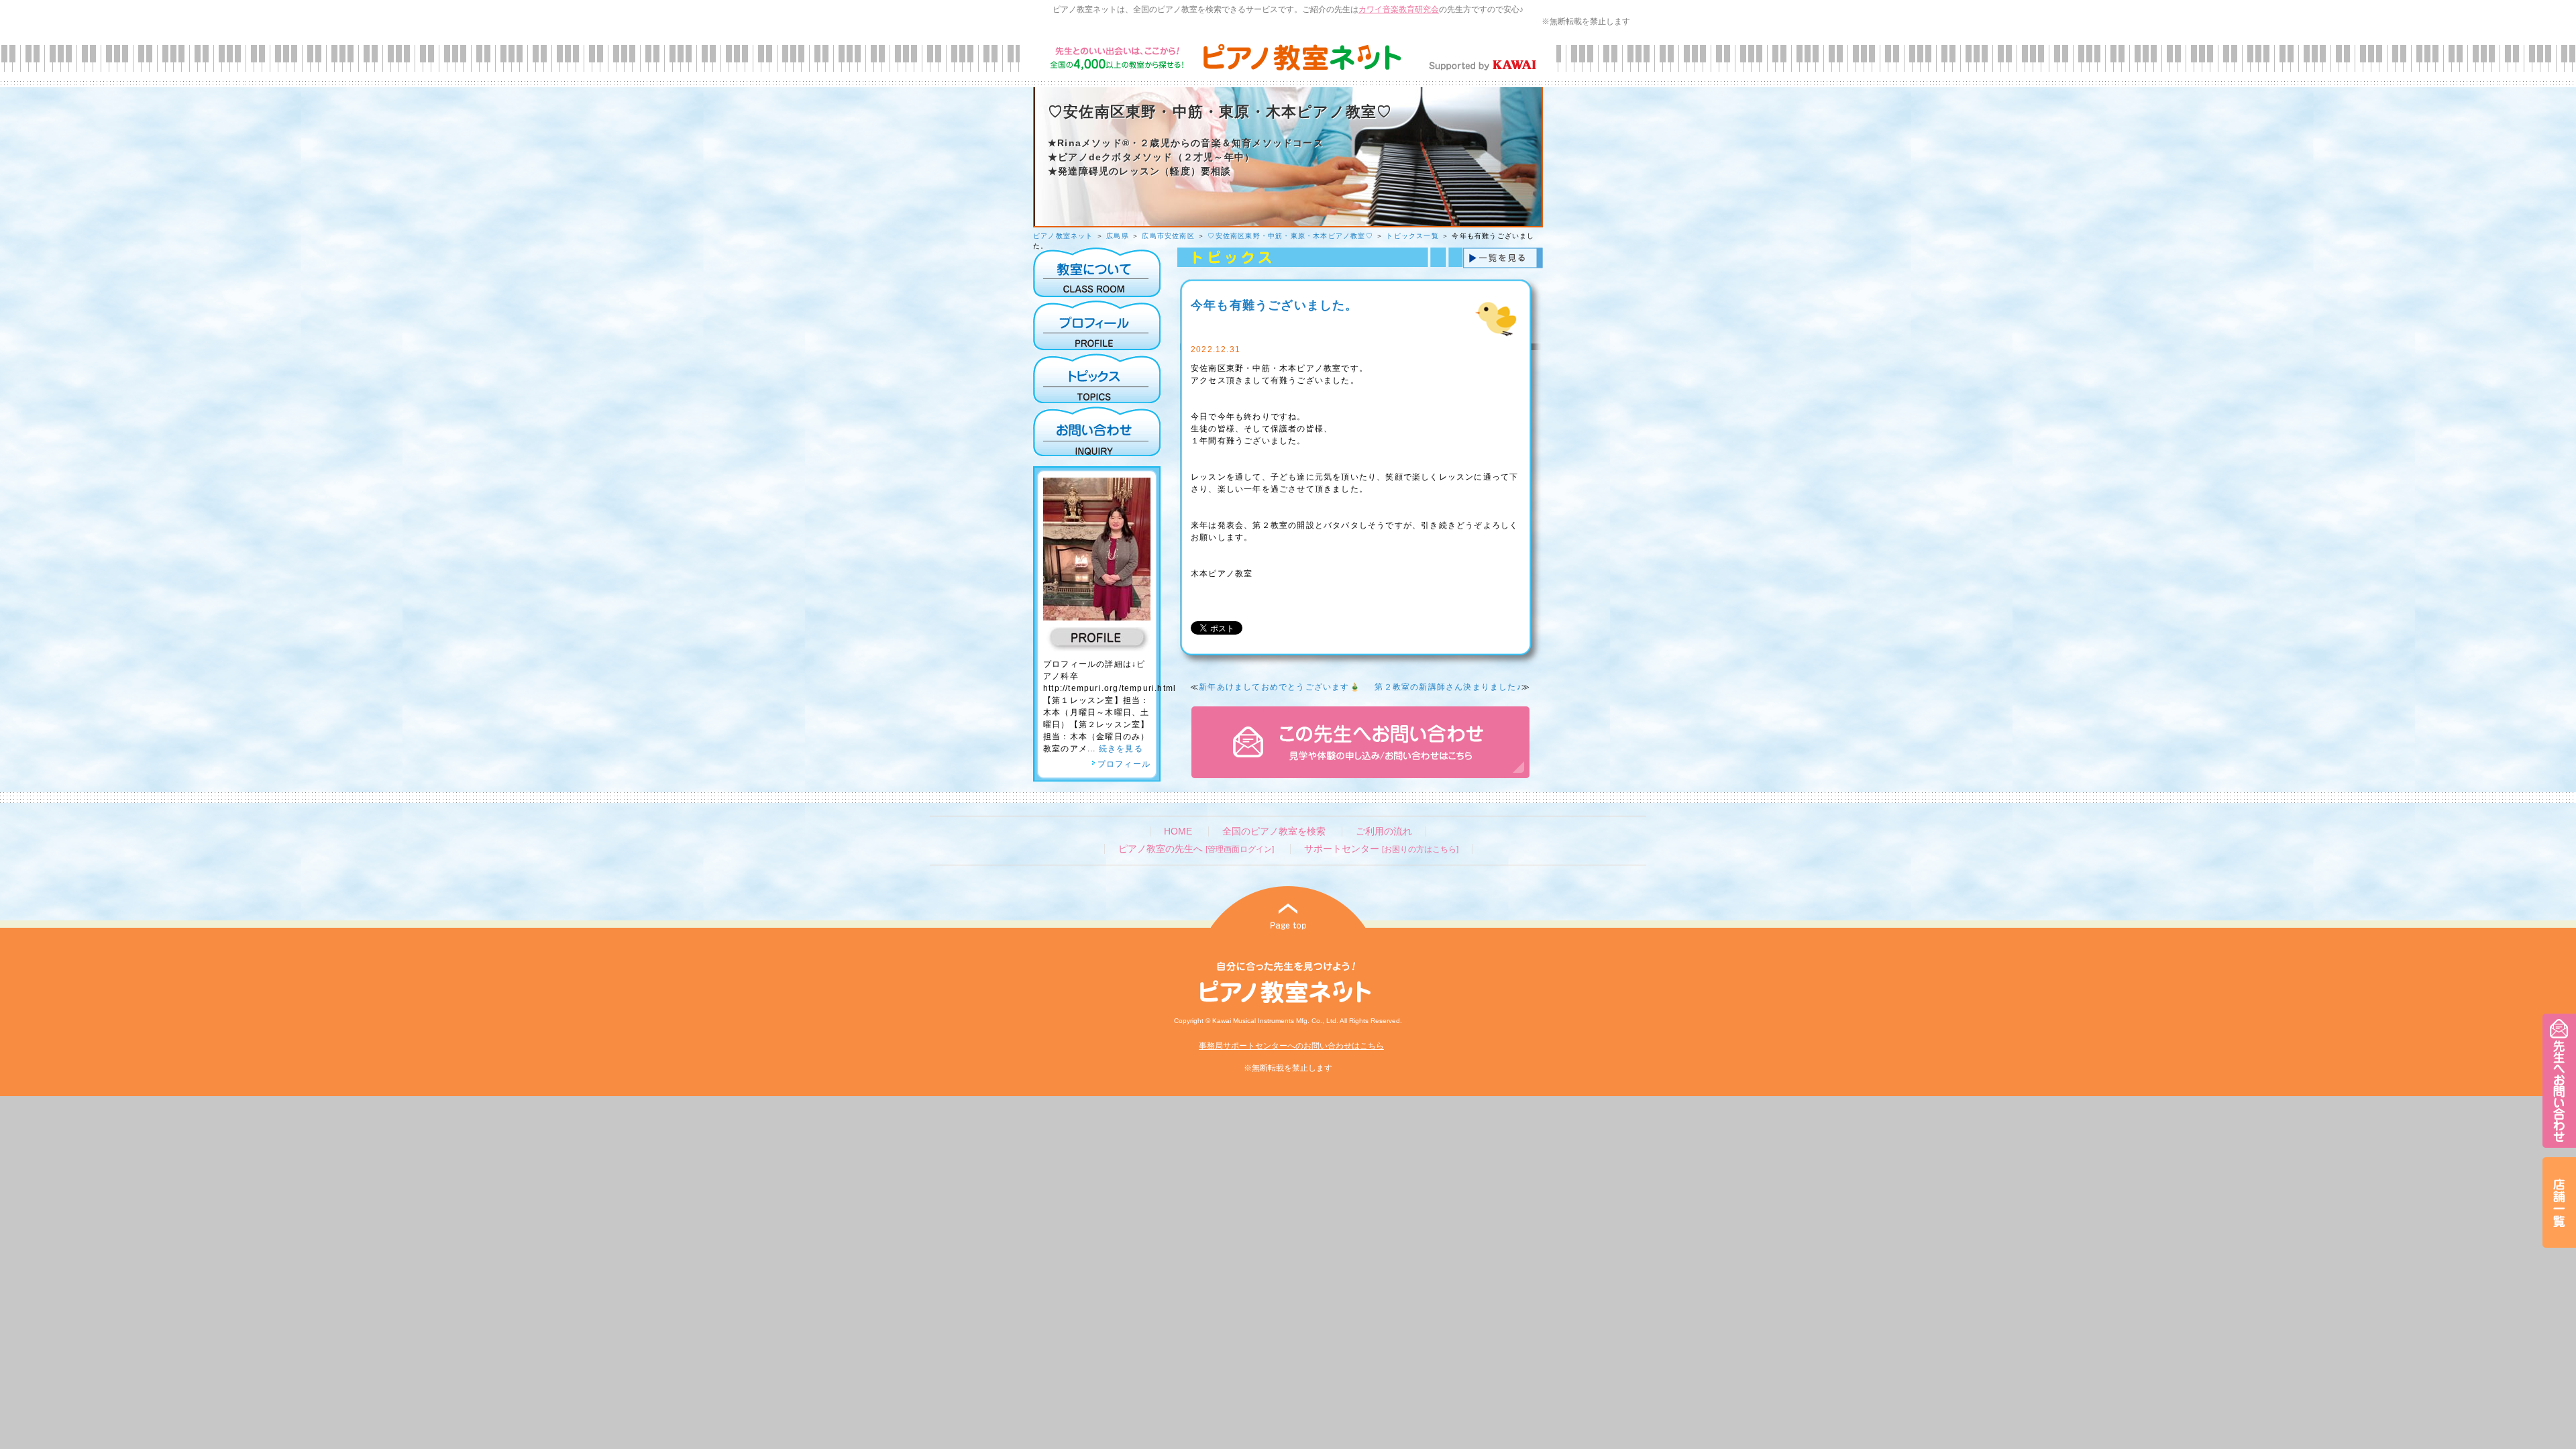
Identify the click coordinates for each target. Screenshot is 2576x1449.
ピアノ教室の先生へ (1196, 849)
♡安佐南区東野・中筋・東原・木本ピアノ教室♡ (1290, 236)
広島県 (1118, 236)
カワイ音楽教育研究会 (1399, 9)
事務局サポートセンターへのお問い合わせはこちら (1291, 1046)
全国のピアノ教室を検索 (1274, 831)
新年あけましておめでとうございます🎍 (1280, 687)
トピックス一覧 (1412, 236)
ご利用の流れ (1384, 831)
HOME (1178, 831)
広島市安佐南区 (1168, 236)
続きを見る (1121, 749)
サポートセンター (1381, 849)
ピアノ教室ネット (1063, 236)
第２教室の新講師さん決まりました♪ (1448, 687)
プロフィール (1124, 764)
